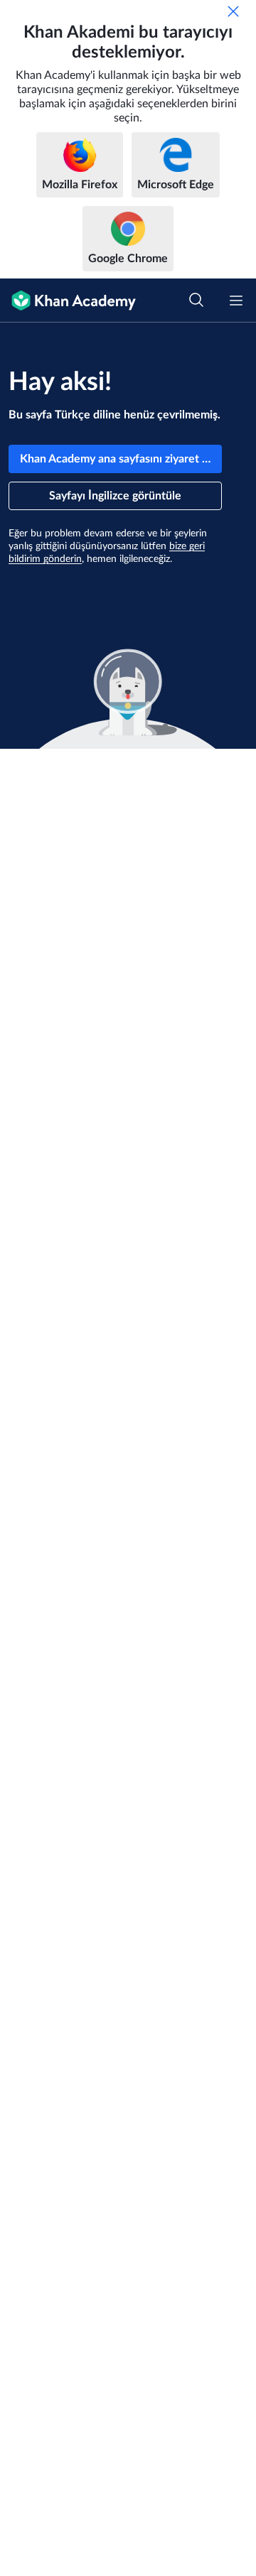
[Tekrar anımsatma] (233, 11)
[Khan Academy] (68, 301)
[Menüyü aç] (236, 301)
